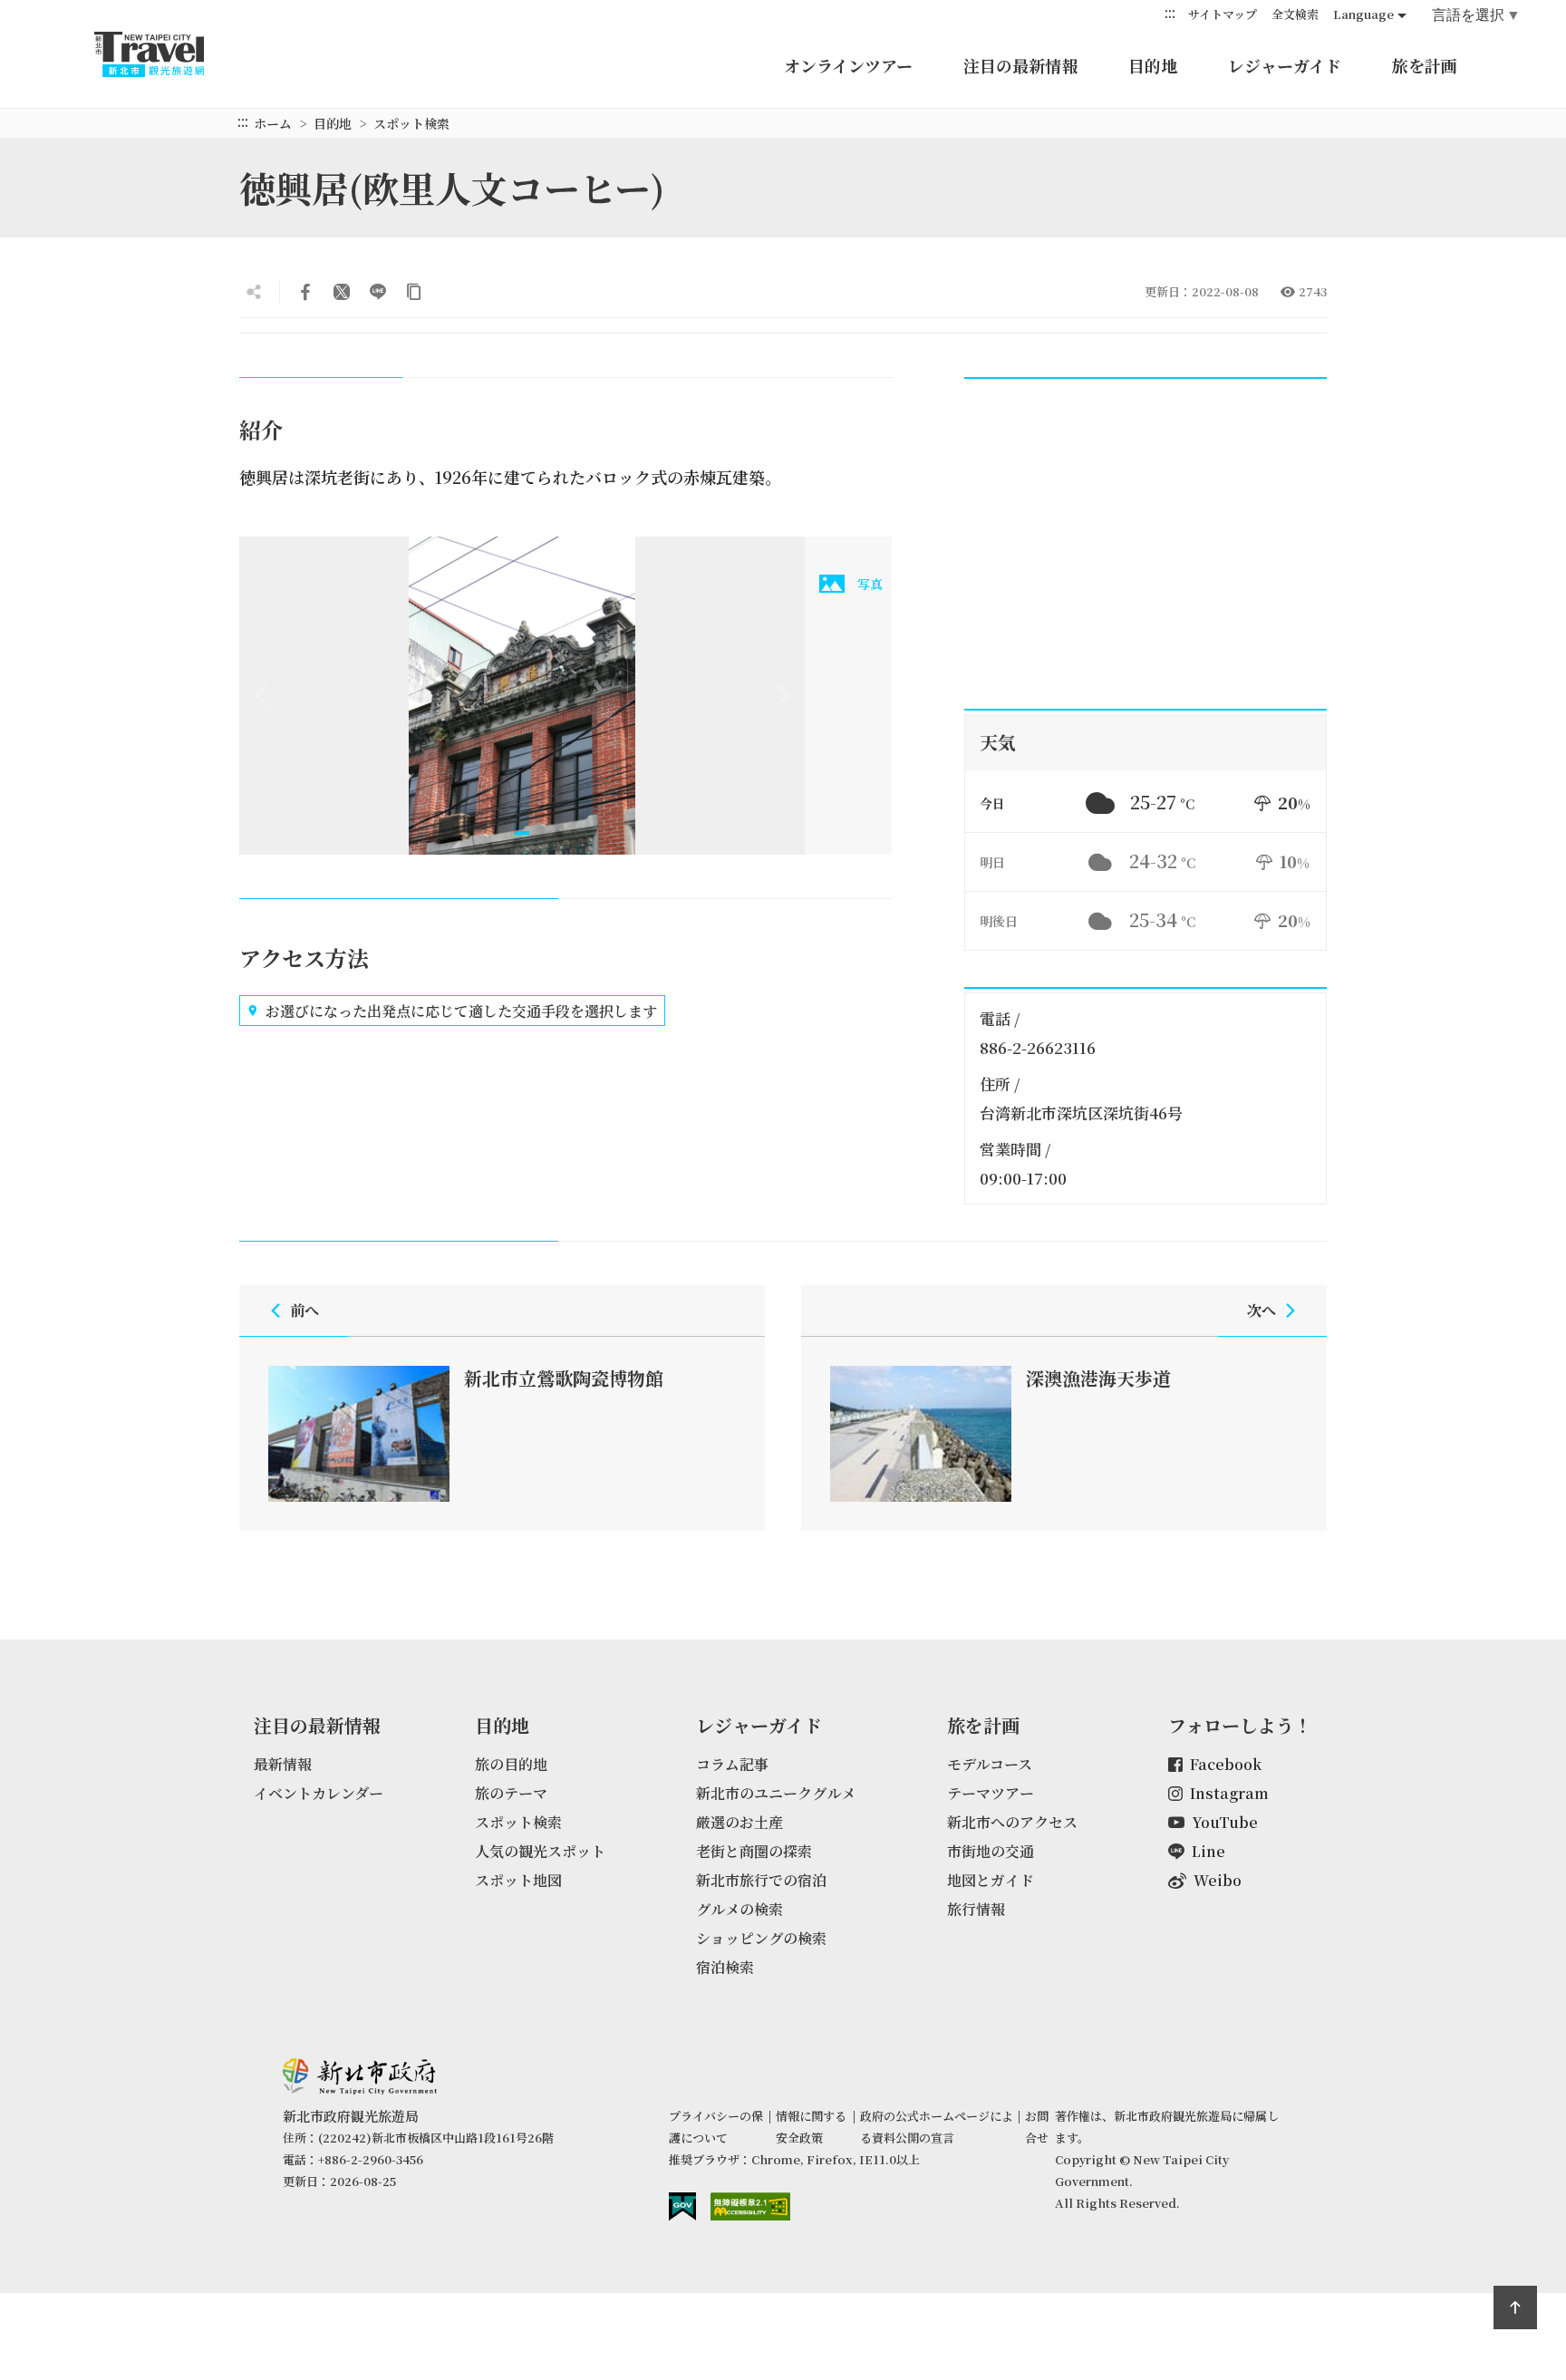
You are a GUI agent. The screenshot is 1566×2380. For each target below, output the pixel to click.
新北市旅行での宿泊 (761, 1880)
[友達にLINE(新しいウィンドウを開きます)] (378, 292)
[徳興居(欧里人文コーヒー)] (522, 696)
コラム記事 (732, 1764)
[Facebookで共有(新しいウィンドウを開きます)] (305, 292)
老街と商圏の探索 (754, 1851)
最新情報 (283, 1764)
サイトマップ (1223, 14)
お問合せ (1037, 2127)
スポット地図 (518, 1880)
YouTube (1225, 1822)
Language (1363, 14)
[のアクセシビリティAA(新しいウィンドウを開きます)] (750, 2206)
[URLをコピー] (414, 292)
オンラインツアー (848, 65)
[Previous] (261, 695)
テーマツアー (991, 1793)
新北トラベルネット (167, 54)
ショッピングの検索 (761, 1938)
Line (1208, 1851)
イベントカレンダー (319, 1793)
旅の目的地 (511, 1764)
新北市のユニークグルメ (776, 1793)
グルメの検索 (739, 1909)
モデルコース (990, 1764)
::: (1170, 13)
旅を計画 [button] (1425, 65)
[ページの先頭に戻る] (1515, 2307)
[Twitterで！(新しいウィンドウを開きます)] (342, 292)
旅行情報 (976, 1909)
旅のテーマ (511, 1793)
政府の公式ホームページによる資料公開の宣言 (937, 2127)
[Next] (783, 695)
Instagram (1229, 1793)
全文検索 (1295, 14)
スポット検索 (411, 123)
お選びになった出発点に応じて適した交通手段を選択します (461, 1011)
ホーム (273, 123)
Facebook (1226, 1764)
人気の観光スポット (540, 1851)
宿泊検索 (725, 1967)
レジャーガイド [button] (1285, 65)
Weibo (1218, 1880)
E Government (682, 2206)
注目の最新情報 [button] (1020, 65)
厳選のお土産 (739, 1822)
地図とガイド (991, 1880)
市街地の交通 (991, 1851)
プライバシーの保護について (716, 2127)
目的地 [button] (1153, 65)
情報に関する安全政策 (811, 2127)
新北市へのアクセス (1012, 1822)
